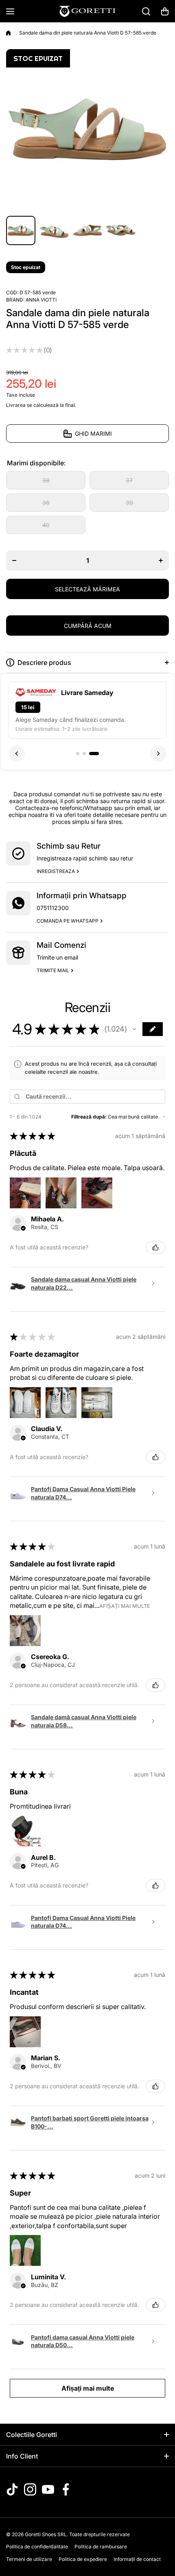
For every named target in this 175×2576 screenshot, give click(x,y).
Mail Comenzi (61, 945)
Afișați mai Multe (125, 1606)
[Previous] (17, 754)
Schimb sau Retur (69, 846)
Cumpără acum (88, 626)
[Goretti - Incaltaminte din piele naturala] (87, 11)
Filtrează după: (89, 1117)
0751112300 (53, 908)
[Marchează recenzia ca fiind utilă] (155, 1247)
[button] (165, 11)
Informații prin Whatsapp (82, 896)
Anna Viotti (41, 300)
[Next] (158, 754)
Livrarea (16, 405)
